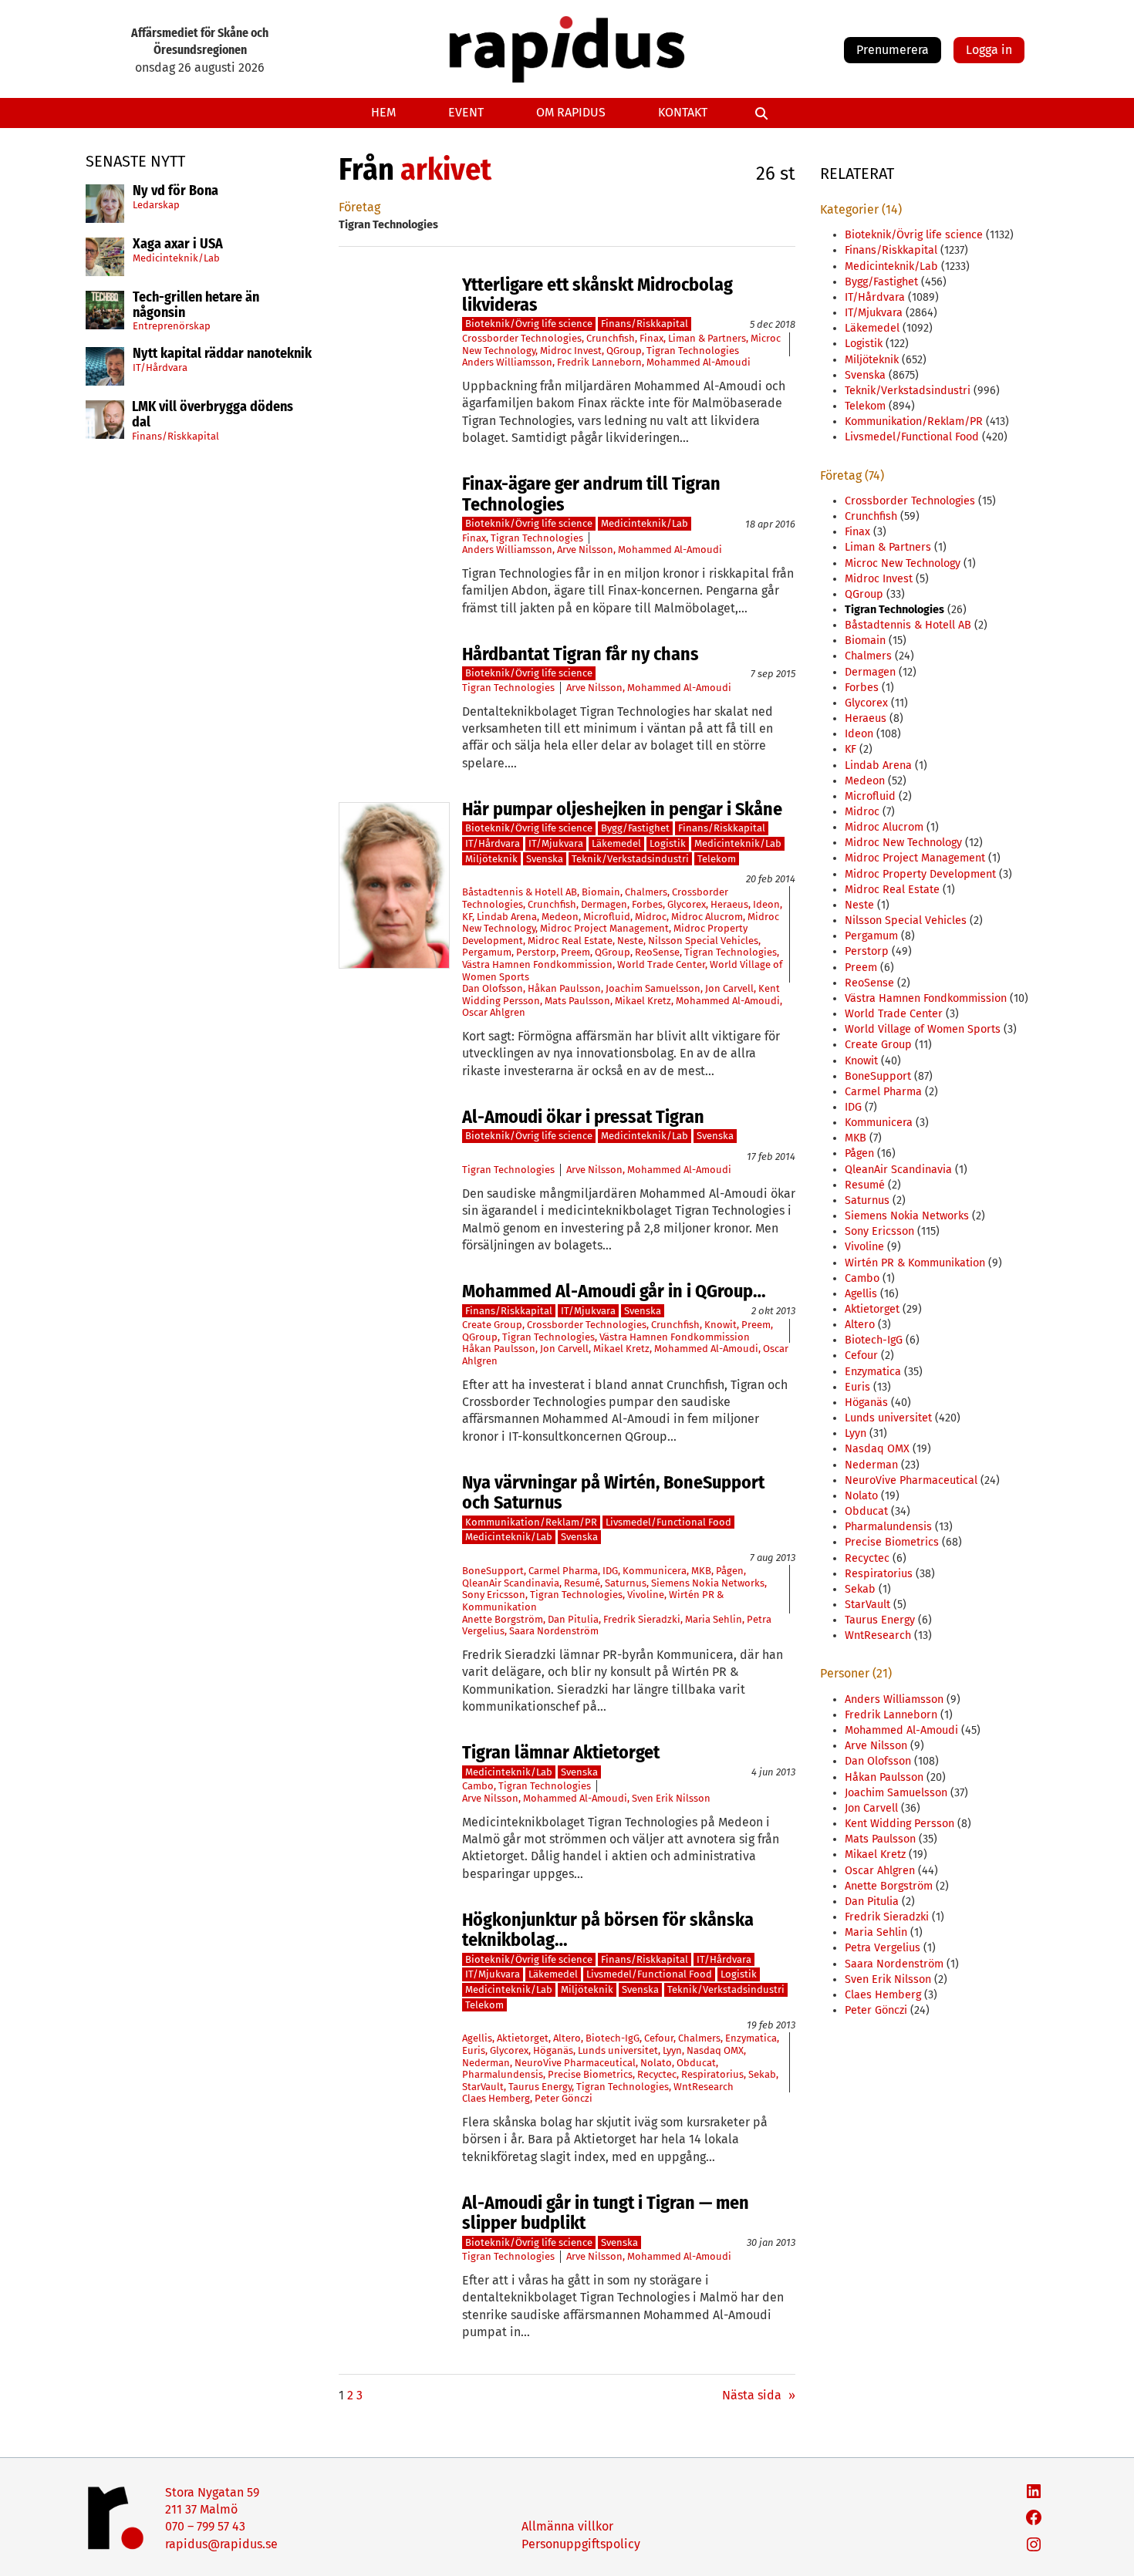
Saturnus (626, 1583)
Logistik (668, 843)
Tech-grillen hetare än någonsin (196, 305)
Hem (383, 112)
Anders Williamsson (507, 362)
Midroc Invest (571, 351)
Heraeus (729, 904)
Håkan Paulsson (564, 988)
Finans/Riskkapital (175, 436)
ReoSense (657, 952)
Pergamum (487, 952)
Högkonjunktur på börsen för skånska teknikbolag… (608, 1930)
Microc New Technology (903, 563)
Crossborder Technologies (522, 338)
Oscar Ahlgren (494, 1012)
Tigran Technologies (693, 351)
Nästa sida (759, 2395)
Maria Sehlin (714, 1619)
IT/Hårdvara (160, 368)
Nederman (486, 2063)
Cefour (659, 2038)
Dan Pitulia (573, 1619)
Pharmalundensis (503, 2074)
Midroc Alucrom (707, 917)
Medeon (560, 917)
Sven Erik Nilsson (671, 1798)
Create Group (492, 1325)
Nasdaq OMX (715, 2050)
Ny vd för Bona (175, 191)
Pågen (730, 1571)
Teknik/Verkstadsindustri (630, 859)
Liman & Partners (707, 338)
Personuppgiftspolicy (581, 2544)
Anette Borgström (503, 1619)
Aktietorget (523, 2038)
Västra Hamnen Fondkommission (537, 964)
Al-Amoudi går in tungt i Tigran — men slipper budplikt (606, 2213)
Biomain (601, 892)
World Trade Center (661, 964)
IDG (610, 1571)
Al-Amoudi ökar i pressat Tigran (583, 1117)
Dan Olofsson (493, 988)
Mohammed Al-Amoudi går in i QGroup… (614, 1291)
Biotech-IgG (613, 2038)
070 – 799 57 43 (205, 2526)
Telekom (717, 859)
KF (467, 917)
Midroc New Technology (903, 843)
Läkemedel (616, 843)
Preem (575, 952)
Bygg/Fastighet (635, 828)
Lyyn (672, 2050)
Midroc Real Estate (570, 941)
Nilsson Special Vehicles (703, 941)
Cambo (478, 1786)
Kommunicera (655, 1571)
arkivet (446, 170)
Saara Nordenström (554, 1631)
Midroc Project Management (604, 928)
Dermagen (604, 904)
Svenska (545, 859)
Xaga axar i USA (178, 244)
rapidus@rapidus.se (221, 2544)
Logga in (989, 50)
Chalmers (646, 892)
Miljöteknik (491, 859)
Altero (567, 2038)
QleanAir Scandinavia (511, 1583)
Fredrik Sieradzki (642, 1619)
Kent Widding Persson (899, 1824)
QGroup (624, 351)
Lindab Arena (507, 917)
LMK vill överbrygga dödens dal (213, 415)
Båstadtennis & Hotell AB (520, 892)
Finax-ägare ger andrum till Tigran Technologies (591, 494)
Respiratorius (712, 2074)
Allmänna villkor (567, 2526)
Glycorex (687, 904)
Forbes (647, 904)
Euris (474, 2050)
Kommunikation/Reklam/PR (531, 1522)
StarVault (483, 2087)
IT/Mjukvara (556, 843)
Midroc (651, 917)
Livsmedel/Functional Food (668, 1522)
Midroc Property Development (920, 874)
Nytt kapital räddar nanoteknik (222, 354)
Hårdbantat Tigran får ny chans (580, 654)
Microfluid (607, 917)
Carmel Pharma (563, 1571)
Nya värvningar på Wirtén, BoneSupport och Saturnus (613, 1493)
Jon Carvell (729, 988)
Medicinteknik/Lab (176, 258)
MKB (701, 1571)
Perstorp (536, 952)
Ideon (766, 904)
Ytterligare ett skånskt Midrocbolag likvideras (597, 295)
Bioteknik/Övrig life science (529, 324)
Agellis (477, 2038)
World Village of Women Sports (923, 1029)
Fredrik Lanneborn (599, 362)
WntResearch (704, 2087)
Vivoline (646, 1595)
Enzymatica (751, 2038)
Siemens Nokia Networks (708, 1583)
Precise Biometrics (590, 2074)
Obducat (696, 2063)
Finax (651, 338)
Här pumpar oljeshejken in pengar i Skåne (622, 809)
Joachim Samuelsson (653, 988)
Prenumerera (893, 50)
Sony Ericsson (494, 1595)
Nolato (656, 2063)
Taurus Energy (540, 2087)
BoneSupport (493, 1571)
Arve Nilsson (585, 550)
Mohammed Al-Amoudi (699, 362)
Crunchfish (611, 338)
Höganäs (553, 2050)
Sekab (762, 2074)
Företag (359, 207)
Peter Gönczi (564, 2098)
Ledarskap (156, 205)
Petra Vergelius (883, 1948)
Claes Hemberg (496, 2098)
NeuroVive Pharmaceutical (575, 2063)
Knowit (721, 1325)
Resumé (582, 1583)
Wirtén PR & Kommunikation (915, 1263)
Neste (630, 941)
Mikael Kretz (643, 1001)
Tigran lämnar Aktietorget (561, 1752)
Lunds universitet (618, 2050)
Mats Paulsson (577, 1001)
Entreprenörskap (172, 326)
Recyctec (657, 2074)
